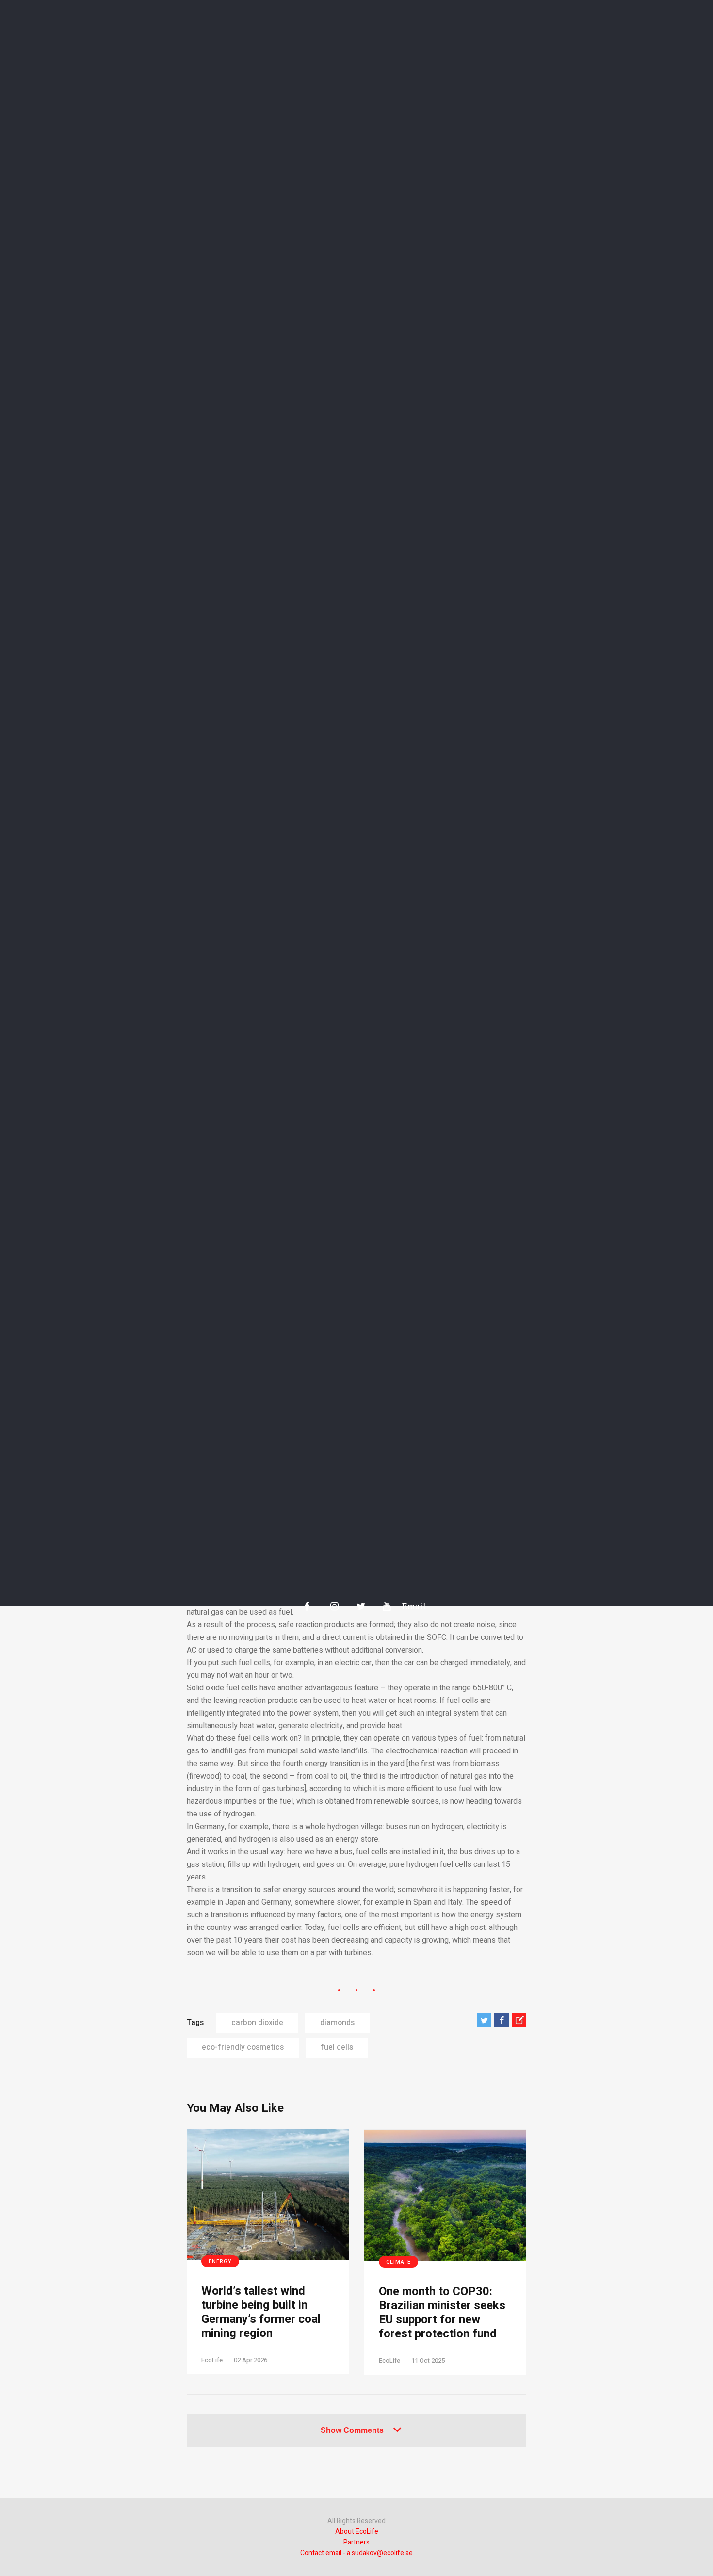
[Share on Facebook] (502, 2020)
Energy (220, 2261)
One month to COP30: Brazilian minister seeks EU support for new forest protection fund (442, 2313)
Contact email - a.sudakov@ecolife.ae (356, 2553)
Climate (398, 2262)
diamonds (337, 2023)
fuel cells (337, 2047)
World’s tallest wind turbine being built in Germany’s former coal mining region (261, 2312)
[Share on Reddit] (519, 2020)
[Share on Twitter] (484, 2020)
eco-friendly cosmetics (243, 2047)
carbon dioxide (257, 2023)
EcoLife (212, 2360)
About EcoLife (357, 2532)
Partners (356, 2542)
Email (409, 1606)
